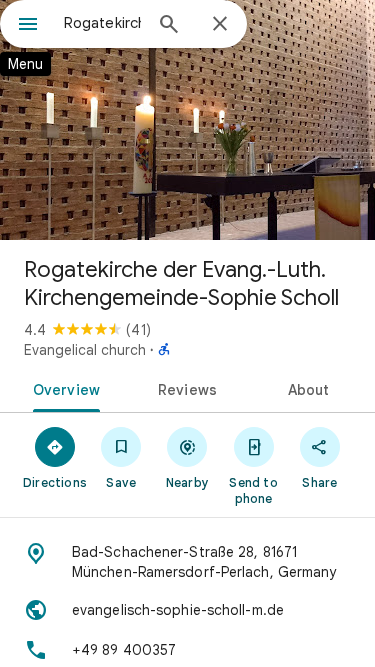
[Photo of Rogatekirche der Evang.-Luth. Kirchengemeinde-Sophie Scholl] (187, 120)
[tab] (63, 388)
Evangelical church (85, 350)
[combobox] (102, 23)
